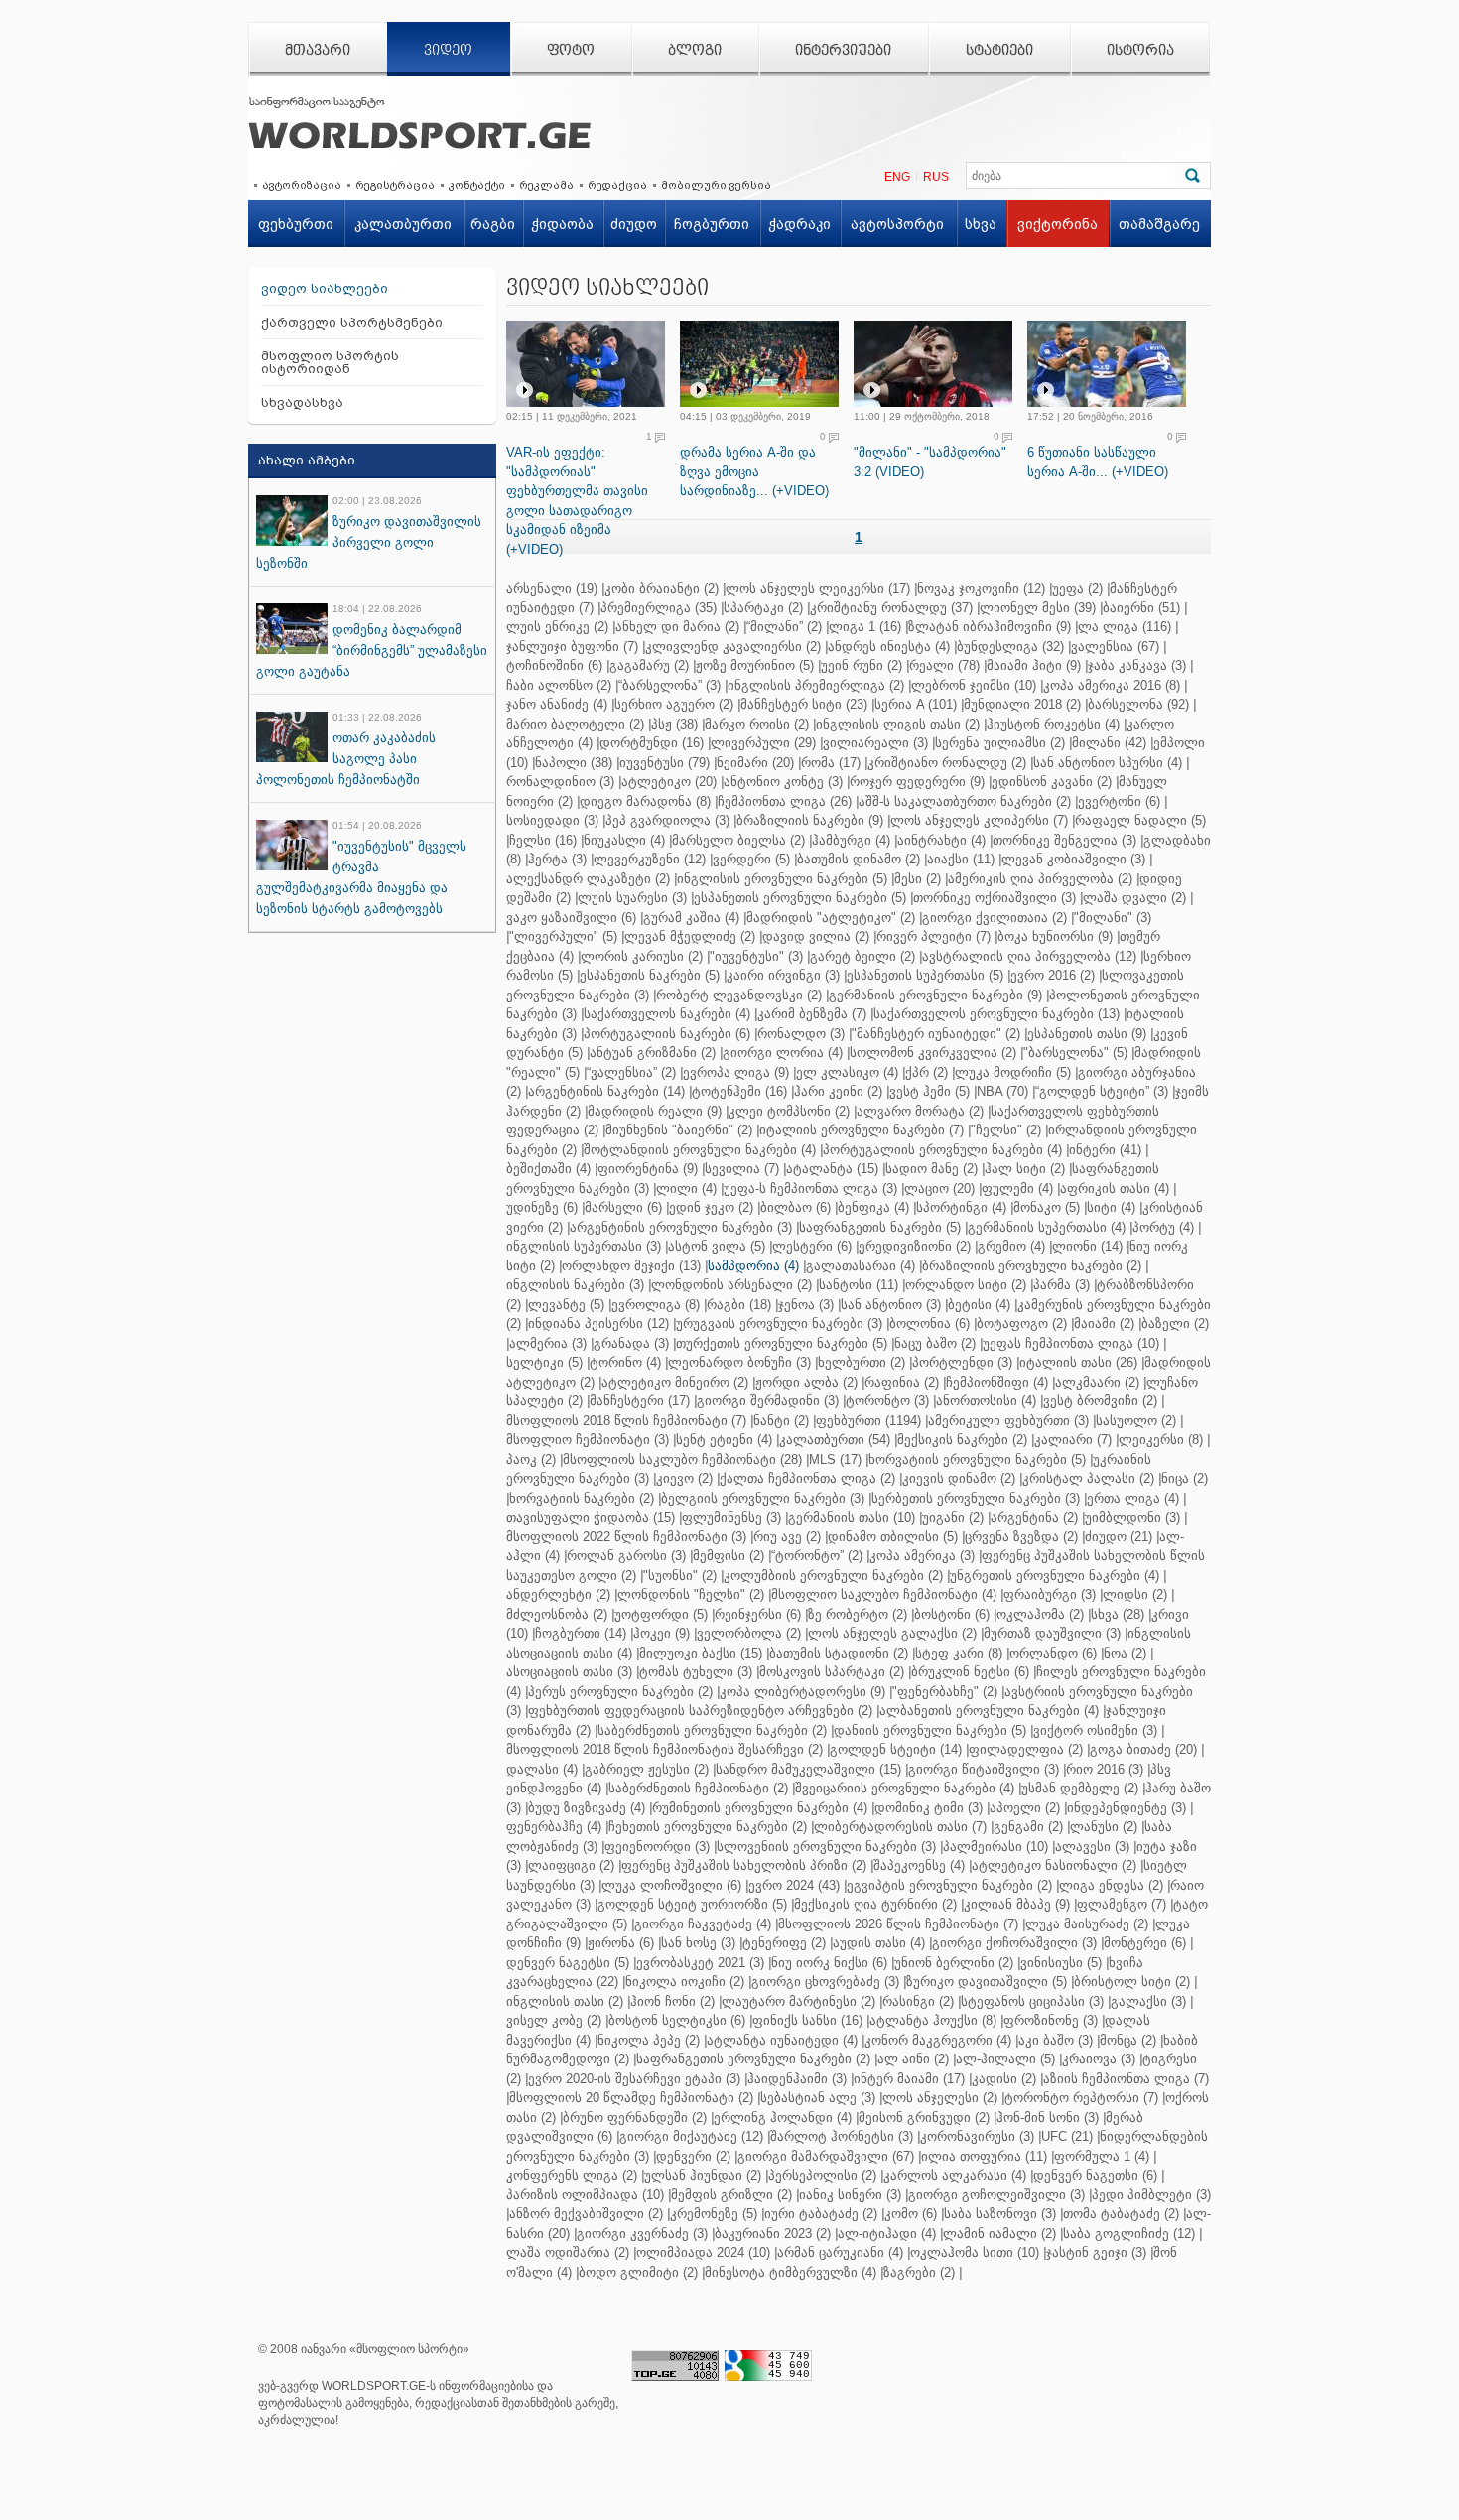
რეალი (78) (944, 665)
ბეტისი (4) (979, 1305)
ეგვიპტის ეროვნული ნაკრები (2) (949, 1885)
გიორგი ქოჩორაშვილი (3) (1014, 1943)
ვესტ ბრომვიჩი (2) (1100, 1401)
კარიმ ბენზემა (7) (812, 1014)
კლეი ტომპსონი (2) (789, 1111)
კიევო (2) (684, 1478)
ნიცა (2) (1185, 1478)
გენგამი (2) (1028, 1827)
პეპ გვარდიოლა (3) (667, 820)
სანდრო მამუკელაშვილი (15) (808, 1769)
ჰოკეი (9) (662, 1633)
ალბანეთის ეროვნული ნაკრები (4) (989, 1711)
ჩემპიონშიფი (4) (997, 1382)
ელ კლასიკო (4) (847, 1072)
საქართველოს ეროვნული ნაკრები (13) (996, 1014)
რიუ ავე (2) (787, 1537)
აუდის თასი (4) (879, 1943)
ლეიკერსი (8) (1161, 1440)
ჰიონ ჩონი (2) (672, 2001)
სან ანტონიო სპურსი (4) (1108, 763)
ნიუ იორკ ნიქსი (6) (829, 1963)
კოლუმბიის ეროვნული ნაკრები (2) (833, 1576)
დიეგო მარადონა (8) (645, 801)
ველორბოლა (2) (749, 1633)
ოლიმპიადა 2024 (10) (703, 2253)
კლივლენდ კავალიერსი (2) (733, 647)
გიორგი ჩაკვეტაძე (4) (703, 1924)
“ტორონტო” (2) (817, 1556)
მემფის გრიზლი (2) (731, 2195)
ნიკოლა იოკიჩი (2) (685, 1982)
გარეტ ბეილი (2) (862, 956)
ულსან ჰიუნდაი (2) (703, 2175)
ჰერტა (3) (557, 859)
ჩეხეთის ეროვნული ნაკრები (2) (708, 1827)
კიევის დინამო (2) (959, 1478)
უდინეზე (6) (542, 1207)
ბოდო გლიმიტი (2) (638, 2272)
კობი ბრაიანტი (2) (662, 588)
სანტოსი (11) (859, 1285)
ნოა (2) (1125, 1653)
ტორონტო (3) (887, 1401)
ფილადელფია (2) (1026, 1749)
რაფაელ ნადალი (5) (1140, 820)
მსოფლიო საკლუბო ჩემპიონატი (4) (884, 1594)
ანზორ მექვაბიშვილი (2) (586, 2214)
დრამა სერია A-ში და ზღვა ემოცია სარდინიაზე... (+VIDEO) (754, 471)
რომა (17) (831, 763)
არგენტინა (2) (1034, 1517)
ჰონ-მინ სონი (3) (1048, 2118)
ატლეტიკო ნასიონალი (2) (1054, 1865)
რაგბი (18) (739, 1305)
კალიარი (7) (1073, 1440)
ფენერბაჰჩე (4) (554, 1827)
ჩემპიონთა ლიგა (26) (785, 801)
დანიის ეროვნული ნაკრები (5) (930, 1730)
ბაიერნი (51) (1141, 608)
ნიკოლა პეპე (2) (649, 2040)
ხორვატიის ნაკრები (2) (582, 1498)
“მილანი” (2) (784, 627)
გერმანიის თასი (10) (852, 1517)
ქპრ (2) (927, 1072)
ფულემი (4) (1017, 1189)
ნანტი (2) (781, 1421)
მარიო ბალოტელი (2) (575, 724)
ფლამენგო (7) (1122, 1904)
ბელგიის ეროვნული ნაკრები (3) (763, 1498)
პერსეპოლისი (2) (822, 2175)
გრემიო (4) (1011, 1246)
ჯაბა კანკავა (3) (1137, 665)
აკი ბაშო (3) (1056, 2040)
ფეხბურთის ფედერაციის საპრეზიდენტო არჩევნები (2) (700, 1711)
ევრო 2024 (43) (794, 1885)
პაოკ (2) (531, 1459)
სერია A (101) (916, 704)
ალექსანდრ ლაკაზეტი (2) (588, 879)
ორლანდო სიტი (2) (966, 1285)
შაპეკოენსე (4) (919, 1865)
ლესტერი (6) (812, 1246)
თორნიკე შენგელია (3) (1064, 840)
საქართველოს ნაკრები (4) (667, 1014)
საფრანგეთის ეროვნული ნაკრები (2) (753, 2059)
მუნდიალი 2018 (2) (1022, 704)
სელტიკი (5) (544, 1362)
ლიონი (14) (1087, 1246)
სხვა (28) (1118, 1614)
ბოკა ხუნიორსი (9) (1055, 936)
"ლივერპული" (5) (563, 936)
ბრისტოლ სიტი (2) (1132, 1982)
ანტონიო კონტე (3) (783, 782)
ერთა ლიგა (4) (1133, 1498)
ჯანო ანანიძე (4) (557, 704)
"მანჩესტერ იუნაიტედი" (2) (936, 1034)
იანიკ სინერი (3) (850, 2195)
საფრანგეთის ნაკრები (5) (880, 1227)
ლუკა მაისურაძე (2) (1087, 1924)
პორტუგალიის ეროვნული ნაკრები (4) (942, 1150)
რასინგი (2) (918, 2001)
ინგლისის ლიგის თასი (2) (898, 724)
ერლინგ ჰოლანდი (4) (783, 2118)
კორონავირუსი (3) (977, 2136)
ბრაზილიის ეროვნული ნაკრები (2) (1032, 1266)
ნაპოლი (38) (574, 763)
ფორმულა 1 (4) (1102, 2156)
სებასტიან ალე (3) (818, 2098)
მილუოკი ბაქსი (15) (701, 1653)
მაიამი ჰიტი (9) (1034, 665)
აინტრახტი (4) (941, 840)
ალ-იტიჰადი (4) (887, 2234)
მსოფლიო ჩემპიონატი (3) (588, 1440)
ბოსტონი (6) (952, 1614)
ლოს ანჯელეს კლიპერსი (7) (979, 820)
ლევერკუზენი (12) (650, 859)
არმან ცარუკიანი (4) (840, 2253)
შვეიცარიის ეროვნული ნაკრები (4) (905, 1788)
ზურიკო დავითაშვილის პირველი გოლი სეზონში (369, 542)
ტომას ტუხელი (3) (696, 1672)
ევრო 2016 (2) (1053, 975)
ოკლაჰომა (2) (1040, 1614)
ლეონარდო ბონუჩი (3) (739, 1362)
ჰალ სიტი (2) (1025, 1169)
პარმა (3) (1061, 1285)
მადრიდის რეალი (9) (655, 1111)
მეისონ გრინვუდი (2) (924, 2118)
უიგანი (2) (953, 1517)
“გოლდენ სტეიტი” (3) (1102, 1091)
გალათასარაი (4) (861, 1266)
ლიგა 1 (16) (865, 627)
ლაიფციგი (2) (571, 1865)
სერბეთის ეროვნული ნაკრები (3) (976, 1498)
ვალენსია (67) (1115, 647)
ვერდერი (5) (751, 859)
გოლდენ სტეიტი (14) (896, 1749)
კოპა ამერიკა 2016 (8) (1112, 685)
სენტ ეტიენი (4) (724, 1440)
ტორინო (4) (625, 1362)
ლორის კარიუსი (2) (642, 956)
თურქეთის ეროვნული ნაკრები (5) (782, 1343)
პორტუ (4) (1163, 1227)
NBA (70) (1002, 1091)
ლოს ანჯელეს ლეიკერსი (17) (818, 588)
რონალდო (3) (801, 1034)
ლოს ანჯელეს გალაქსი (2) (892, 1633)
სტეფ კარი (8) (959, 1653)
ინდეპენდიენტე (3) (1127, 1808)
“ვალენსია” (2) (631, 1072)
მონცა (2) (1128, 2040)
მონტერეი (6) (1145, 1943)
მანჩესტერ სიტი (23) (804, 704)
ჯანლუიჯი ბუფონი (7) (572, 647)
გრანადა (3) (631, 1343)
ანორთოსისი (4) (986, 1401)
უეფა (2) (1077, 588)
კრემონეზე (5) (714, 2214)
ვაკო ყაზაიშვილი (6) (571, 918)
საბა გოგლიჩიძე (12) (1129, 2234)
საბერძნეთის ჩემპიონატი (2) (698, 1788)
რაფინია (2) (902, 1382)
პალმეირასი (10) (995, 1847)
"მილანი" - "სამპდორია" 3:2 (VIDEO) (930, 462)
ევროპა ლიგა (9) (736, 1072)
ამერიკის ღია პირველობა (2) (1040, 879)
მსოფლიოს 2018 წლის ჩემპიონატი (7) (626, 1421)
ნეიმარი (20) (755, 763)
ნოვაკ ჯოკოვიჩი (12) (981, 588)
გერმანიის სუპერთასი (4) (1047, 1227)
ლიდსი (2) (1135, 1594)
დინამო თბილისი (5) (893, 1537)
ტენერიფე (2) (784, 1943)
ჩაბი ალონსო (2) (559, 685)
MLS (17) (835, 1459)
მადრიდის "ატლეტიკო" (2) (831, 918)
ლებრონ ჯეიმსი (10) (974, 685)
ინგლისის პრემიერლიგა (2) (816, 685)
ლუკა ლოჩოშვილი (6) (671, 1885)
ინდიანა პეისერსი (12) (598, 1324)
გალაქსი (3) (1148, 2001)
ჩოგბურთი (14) (581, 1633)
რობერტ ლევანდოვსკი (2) (739, 995)
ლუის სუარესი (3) (632, 898)
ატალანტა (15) (832, 1169)
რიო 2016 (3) (1105, 1769)
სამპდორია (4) (753, 1266)
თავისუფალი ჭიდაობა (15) (591, 1517)
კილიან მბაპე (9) (1017, 1904)
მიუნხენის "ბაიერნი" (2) (679, 1130)
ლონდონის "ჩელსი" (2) (691, 1594)
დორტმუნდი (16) (652, 743)
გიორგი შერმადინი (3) (768, 1401)
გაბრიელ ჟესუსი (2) (647, 1769)
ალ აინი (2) (913, 2059)
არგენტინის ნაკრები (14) (606, 1091)
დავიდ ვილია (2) (816, 936)
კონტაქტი (477, 185)
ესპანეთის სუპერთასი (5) (925, 975)
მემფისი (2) (729, 1556)
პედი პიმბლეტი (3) (1151, 2195)
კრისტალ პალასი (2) (1088, 1478)
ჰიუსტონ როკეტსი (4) (1053, 724)
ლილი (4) (686, 1189)
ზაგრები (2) (919, 2272)
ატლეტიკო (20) (669, 782)
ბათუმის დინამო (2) (859, 859)
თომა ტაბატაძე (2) (1121, 2214)
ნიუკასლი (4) (624, 840)
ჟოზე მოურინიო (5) (755, 665)
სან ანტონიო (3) (891, 1305)
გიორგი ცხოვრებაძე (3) (825, 1982)
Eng (897, 177)
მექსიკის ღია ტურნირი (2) (875, 1904)
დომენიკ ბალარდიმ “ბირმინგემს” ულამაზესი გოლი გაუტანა (372, 651)
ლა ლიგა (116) (1125, 627)
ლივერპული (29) (763, 743)
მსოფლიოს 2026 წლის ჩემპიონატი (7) (898, 1924)
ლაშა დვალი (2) (1134, 898)
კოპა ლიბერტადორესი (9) (802, 1692)
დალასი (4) (542, 1769)
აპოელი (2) (1025, 1808)
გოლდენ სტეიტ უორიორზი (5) (692, 1904)
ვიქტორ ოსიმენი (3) (1095, 1730)
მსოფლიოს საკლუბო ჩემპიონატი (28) (682, 1459)
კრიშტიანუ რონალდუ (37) (891, 608)
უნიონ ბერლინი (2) (954, 1963)
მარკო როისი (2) (757, 724)
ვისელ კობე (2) (554, 2020)
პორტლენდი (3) (962, 1362)
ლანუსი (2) (1104, 1827)
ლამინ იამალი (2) (999, 2234)
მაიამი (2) (1104, 1324)
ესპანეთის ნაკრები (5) (650, 975)
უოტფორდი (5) (661, 1614)
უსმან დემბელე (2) (1080, 1788)
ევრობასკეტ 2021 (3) (700, 1963)
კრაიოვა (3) (1099, 2059)
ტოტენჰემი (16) (739, 1091)
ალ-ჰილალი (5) (1005, 2059)
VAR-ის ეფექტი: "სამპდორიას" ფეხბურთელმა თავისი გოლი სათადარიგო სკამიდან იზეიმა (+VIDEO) (577, 501)
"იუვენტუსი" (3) (756, 956)
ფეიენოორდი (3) (657, 1847)
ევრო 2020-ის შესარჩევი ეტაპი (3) (634, 2079)
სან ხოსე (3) (698, 1943)
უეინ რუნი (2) (862, 665)
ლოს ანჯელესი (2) (940, 2098)
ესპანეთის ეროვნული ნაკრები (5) (800, 898)
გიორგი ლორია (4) (783, 1053)
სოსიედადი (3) (552, 820)
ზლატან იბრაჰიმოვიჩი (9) (990, 627)
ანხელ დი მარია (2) (677, 627)
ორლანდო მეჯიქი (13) (631, 1266)
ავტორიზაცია (302, 185)
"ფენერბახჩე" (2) (945, 1692)
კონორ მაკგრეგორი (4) (938, 2040)
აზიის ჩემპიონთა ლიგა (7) (1126, 2079)
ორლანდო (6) (1053, 1653)
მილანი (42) (1109, 743)
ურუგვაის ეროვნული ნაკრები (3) (779, 1324)
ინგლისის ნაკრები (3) (575, 1285)
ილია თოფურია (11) (984, 2156)
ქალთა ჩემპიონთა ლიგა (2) (807, 1478)
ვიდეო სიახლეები (325, 288)
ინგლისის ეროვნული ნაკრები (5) (782, 879)
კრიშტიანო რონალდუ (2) (947, 763)
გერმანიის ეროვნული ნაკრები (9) (935, 995)
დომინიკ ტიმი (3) (928, 1808)
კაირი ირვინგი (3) (783, 975)
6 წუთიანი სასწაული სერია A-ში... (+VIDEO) (1098, 462)
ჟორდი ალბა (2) (806, 1382)
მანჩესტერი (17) (640, 1401)
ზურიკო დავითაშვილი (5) (987, 1982)
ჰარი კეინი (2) (838, 1091)
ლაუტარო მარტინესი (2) (798, 2001)
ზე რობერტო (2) (858, 1614)
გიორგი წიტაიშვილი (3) (984, 1769)
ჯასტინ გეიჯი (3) (1096, 2253)
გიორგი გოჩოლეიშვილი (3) (996, 2195)
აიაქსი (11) (961, 859)
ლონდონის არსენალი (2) (731, 1285)
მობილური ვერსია (716, 185)
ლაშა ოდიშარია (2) (568, 2253)
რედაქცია (617, 185)
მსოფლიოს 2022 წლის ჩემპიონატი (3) (626, 1537)
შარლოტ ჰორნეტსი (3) (842, 2136)
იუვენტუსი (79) (664, 763)
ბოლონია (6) (929, 1324)
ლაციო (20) (939, 1189)
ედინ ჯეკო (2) (711, 1207)
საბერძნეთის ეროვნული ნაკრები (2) (712, 1730)
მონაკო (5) (1047, 1207)
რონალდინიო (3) (560, 782)
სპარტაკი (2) (763, 608)
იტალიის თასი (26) (1078, 1362)
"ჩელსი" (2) (1006, 1130)
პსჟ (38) (674, 724)
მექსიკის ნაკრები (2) (962, 1440)
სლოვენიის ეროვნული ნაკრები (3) (826, 1847)
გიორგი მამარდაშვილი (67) (826, 2156)
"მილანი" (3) (1113, 918)
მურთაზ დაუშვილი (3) (1052, 1633)
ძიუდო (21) (1119, 1537)
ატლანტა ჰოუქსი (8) (933, 2020)
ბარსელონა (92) (1138, 704)
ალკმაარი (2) (1097, 1382)
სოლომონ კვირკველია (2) (933, 1053)
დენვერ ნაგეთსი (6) (1095, 2175)
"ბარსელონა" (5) (1075, 1053)
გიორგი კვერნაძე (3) (642, 2234)
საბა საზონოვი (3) (1000, 2214)
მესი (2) (918, 879)
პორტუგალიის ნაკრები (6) (667, 1034)
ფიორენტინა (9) (648, 1169)
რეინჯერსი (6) (758, 1614)
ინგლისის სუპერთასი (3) (584, 1246)
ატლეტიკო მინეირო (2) (675, 1382)
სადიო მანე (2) (931, 1169)
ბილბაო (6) (796, 1207)
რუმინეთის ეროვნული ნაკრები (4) (760, 1808)
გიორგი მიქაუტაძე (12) (691, 2136)
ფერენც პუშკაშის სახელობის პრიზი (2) (744, 1865)
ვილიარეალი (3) (875, 743)
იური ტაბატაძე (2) (821, 2214)
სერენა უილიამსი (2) (1000, 743)
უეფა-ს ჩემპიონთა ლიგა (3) (810, 1189)
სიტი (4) (1111, 1207)
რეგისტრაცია (395, 185)
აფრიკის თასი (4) (1115, 1189)
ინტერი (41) (1105, 1150)
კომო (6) (911, 2214)
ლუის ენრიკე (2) (557, 627)
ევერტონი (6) (1119, 801)
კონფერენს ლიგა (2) (572, 2175)
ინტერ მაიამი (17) (909, 2079)
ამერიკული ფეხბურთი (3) (1008, 1421)
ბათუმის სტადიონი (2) (839, 1653)
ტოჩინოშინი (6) (554, 665)
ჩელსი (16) (543, 840)
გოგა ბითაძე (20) (1143, 1749)
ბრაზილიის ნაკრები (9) (810, 820)
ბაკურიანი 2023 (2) (773, 2234)
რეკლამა (546, 185)
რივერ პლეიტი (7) (933, 936)
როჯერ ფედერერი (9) (917, 782)
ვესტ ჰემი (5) (929, 1091)
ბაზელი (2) (1175, 1324)
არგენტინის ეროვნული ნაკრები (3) (681, 1227)
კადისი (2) (1004, 2079)
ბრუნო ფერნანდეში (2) (635, 2118)
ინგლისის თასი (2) (565, 2001)
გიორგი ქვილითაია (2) (995, 918)
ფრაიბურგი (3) (1050, 1594)
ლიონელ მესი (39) (1038, 608)
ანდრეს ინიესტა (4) (889, 647)
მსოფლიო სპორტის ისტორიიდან (330, 362)
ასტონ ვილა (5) (717, 1246)
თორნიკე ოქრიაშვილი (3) (995, 898)
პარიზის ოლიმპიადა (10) (585, 2195)
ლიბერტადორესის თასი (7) (900, 1827)
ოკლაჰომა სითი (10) (975, 2253)
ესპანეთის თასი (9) (1087, 1034)
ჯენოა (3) (806, 1305)
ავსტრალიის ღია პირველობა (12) (1029, 956)
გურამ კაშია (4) (691, 918)
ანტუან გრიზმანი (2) (653, 1053)
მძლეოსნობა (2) (557, 1614)
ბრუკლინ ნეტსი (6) (970, 1672)
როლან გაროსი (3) (626, 1556)
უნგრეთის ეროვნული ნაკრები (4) (1055, 1576)
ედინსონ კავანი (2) (1052, 782)
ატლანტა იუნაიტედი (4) (782, 2040)
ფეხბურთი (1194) (868, 1421)
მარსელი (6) (623, 1207)
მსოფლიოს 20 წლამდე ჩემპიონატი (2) (631, 2098)
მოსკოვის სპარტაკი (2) (832, 1672)
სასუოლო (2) (1136, 1421)
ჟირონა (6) (621, 1943)
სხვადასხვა (302, 402)
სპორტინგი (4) (961, 1207)
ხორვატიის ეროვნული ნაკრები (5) (977, 1459)
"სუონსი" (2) (680, 1576)
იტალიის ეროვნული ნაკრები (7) (862, 1130)
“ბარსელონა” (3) (669, 685)
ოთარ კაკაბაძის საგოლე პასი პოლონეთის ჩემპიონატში (346, 759)
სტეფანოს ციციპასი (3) (1032, 2001)
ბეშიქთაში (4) (548, 1169)
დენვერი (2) (693, 2156)
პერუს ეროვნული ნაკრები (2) (620, 1692)
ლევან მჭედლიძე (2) (690, 936)
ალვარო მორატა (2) (920, 1111)
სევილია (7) (742, 1169)
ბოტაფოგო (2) (1022, 1324)
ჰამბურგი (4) (851, 840)
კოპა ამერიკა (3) (922, 1556)
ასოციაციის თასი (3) (569, 1672)
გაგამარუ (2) (649, 665)
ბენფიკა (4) (873, 1207)
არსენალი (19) (552, 588)
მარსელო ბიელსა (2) (738, 840)
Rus (936, 177)
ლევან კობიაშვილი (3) (1073, 859)
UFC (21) (1067, 2136)
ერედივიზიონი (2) (915, 1246)
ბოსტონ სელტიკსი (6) (677, 2020)
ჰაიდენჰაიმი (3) (797, 2079)
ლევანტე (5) (566, 1305)
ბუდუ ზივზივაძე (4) (587, 1808)
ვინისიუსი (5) (1061, 1963)
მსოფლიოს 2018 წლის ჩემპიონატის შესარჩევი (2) (664, 1749)
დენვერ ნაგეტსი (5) (568, 1963)
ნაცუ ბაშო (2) (935, 1343)
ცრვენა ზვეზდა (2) (1021, 1537)
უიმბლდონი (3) (1132, 1517)
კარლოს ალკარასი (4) (955, 2175)
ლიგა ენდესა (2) (1111, 1885)
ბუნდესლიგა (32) (1010, 647)
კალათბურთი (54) (835, 1440)
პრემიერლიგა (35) (659, 608)
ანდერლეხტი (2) (558, 1594)
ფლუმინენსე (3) (731, 1517)
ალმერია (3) (548, 1343)
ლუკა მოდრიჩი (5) (1013, 1072)
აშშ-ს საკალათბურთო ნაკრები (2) (965, 801)
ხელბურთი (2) (862, 1362)
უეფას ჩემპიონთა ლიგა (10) (1071, 1343)
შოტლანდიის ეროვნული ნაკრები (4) (700, 1150)
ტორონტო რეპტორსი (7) (1081, 2098)
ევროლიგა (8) (656, 1305)
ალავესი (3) (1092, 1847)
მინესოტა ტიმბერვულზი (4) (791, 2272)
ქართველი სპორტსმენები (352, 322)
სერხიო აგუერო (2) (674, 704)
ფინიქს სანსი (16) (807, 2020)
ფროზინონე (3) (1051, 2020)
